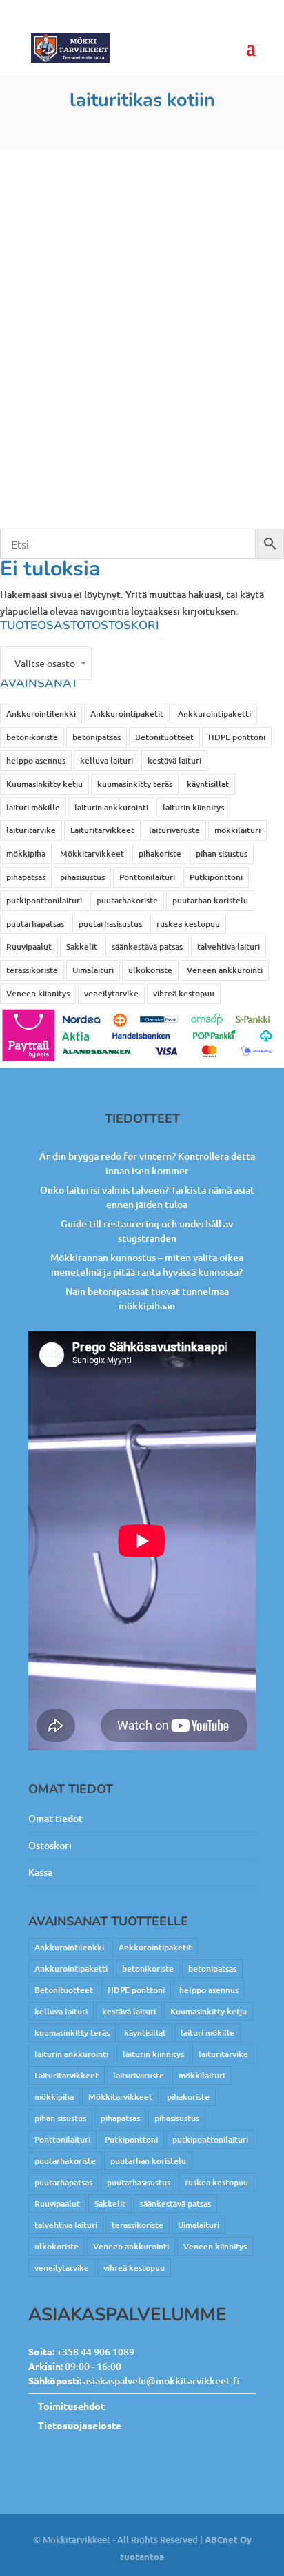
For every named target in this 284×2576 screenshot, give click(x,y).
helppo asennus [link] (36, 760)
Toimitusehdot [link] (71, 2406)
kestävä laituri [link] (174, 760)
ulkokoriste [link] (150, 970)
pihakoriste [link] (160, 853)
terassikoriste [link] (32, 970)
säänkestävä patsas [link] (147, 947)
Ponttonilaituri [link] (147, 877)
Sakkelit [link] (82, 947)
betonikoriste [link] (32, 737)
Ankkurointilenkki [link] (41, 714)
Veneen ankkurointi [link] (225, 970)
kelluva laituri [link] (106, 760)
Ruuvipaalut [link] (29, 947)
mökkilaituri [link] (237, 830)
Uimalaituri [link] (93, 970)
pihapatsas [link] (26, 877)
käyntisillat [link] (208, 784)
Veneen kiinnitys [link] (38, 993)
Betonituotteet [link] (164, 737)
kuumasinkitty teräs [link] (135, 784)
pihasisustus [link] (82, 877)
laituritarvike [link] (31, 830)
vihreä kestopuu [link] (184, 993)
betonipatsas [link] (97, 737)
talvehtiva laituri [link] (229, 947)
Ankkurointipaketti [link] (214, 714)
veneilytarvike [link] (111, 993)
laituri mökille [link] (33, 807)
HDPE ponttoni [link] (237, 737)
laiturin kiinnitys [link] (193, 807)
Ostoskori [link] (50, 1845)
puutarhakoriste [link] (127, 900)
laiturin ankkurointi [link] (111, 807)
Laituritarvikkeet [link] (102, 830)
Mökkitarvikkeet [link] (92, 853)
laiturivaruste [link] (174, 830)
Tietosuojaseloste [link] (80, 2425)
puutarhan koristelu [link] (210, 900)
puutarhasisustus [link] (110, 924)
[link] (70, 48)
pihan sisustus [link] (222, 853)
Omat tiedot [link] (55, 1818)
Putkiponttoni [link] (216, 877)
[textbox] (46, 663)
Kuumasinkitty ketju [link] (44, 784)
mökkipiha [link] (26, 853)
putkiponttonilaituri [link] (44, 900)
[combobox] (46, 663)
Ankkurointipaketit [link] (127, 714)
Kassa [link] (40, 1872)
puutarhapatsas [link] (35, 924)
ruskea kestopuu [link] (188, 924)
